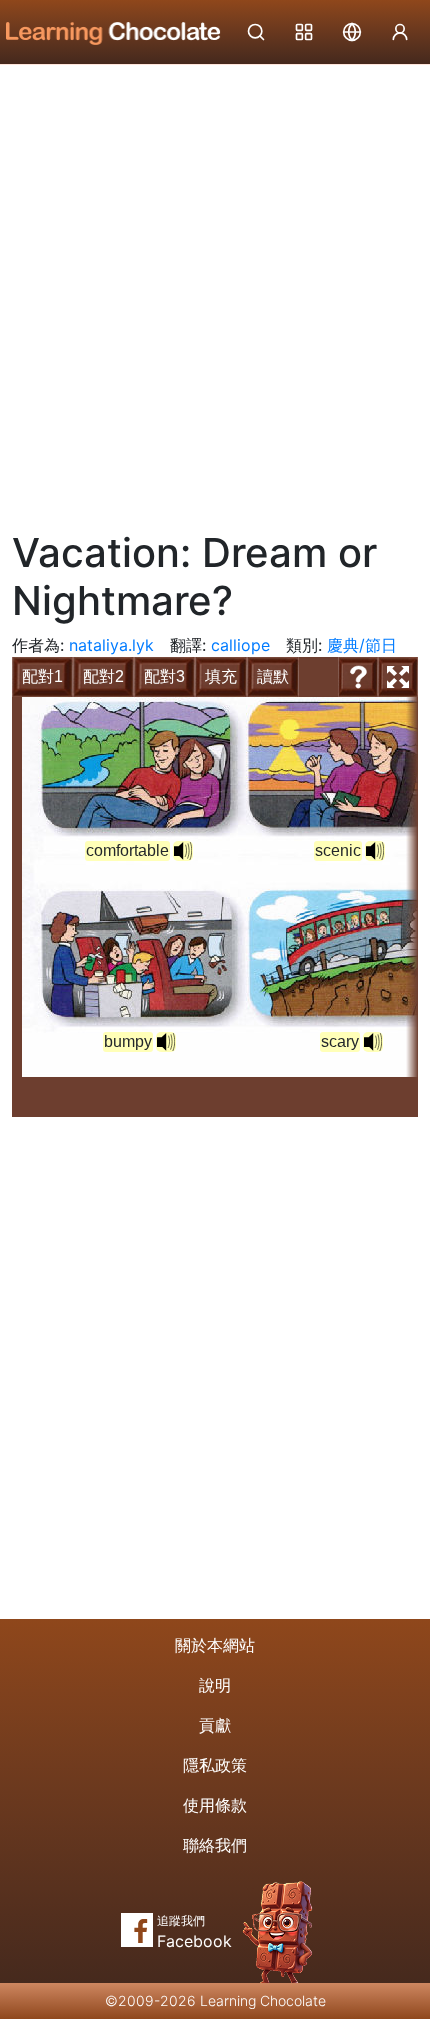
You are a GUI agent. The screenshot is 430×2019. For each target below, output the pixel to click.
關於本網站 (215, 1645)
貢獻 (215, 1725)
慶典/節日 (362, 645)
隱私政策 (215, 1765)
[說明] (358, 677)
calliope (240, 645)
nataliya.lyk (111, 645)
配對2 (103, 676)
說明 (215, 1685)
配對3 (164, 676)
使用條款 (215, 1805)
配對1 (42, 676)
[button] (183, 851)
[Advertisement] (215, 290)
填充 (221, 676)
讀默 (273, 676)
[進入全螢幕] (398, 677)
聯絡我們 (215, 1845)
